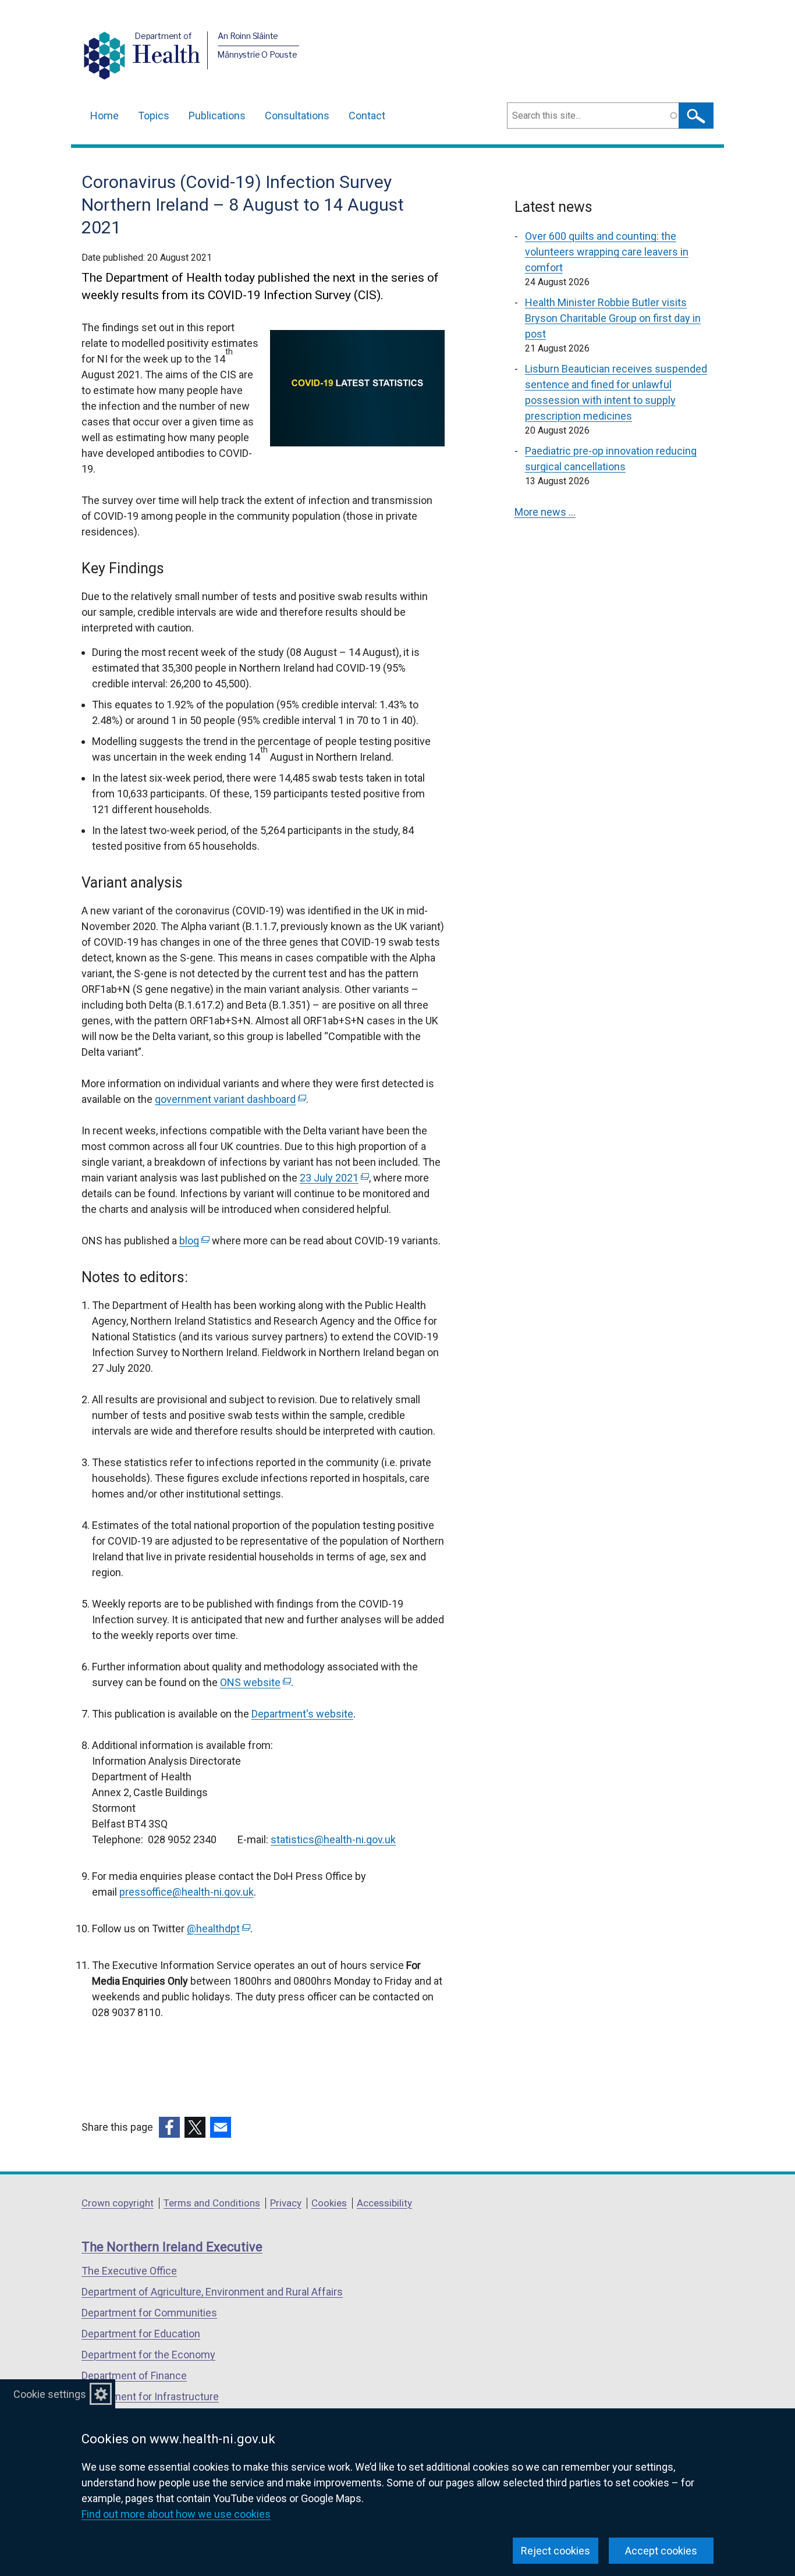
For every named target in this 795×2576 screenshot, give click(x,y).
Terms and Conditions (212, 2203)
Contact (367, 116)
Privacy (286, 2203)
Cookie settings (50, 2394)
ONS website (254, 1682)
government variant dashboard (229, 1099)
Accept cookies (661, 2551)
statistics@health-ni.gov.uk (333, 1839)
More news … (545, 512)
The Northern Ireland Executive (172, 2247)
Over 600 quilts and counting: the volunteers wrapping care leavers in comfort (607, 252)
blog (193, 1241)
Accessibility (384, 2203)
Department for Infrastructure (150, 2396)
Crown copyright (118, 2203)
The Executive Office (129, 2271)
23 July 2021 (333, 1178)
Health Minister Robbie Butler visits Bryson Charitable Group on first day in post (613, 318)
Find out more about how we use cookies (176, 2514)
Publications (217, 116)
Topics (154, 116)
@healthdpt (217, 1929)
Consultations (297, 116)
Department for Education (141, 2334)
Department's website (302, 1714)
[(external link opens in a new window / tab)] (169, 2127)
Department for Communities (149, 2313)
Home (104, 116)
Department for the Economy (148, 2355)
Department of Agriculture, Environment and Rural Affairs (212, 2292)
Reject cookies (556, 2551)
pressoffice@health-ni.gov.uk (187, 1892)
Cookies (329, 2203)
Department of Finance (134, 2375)
